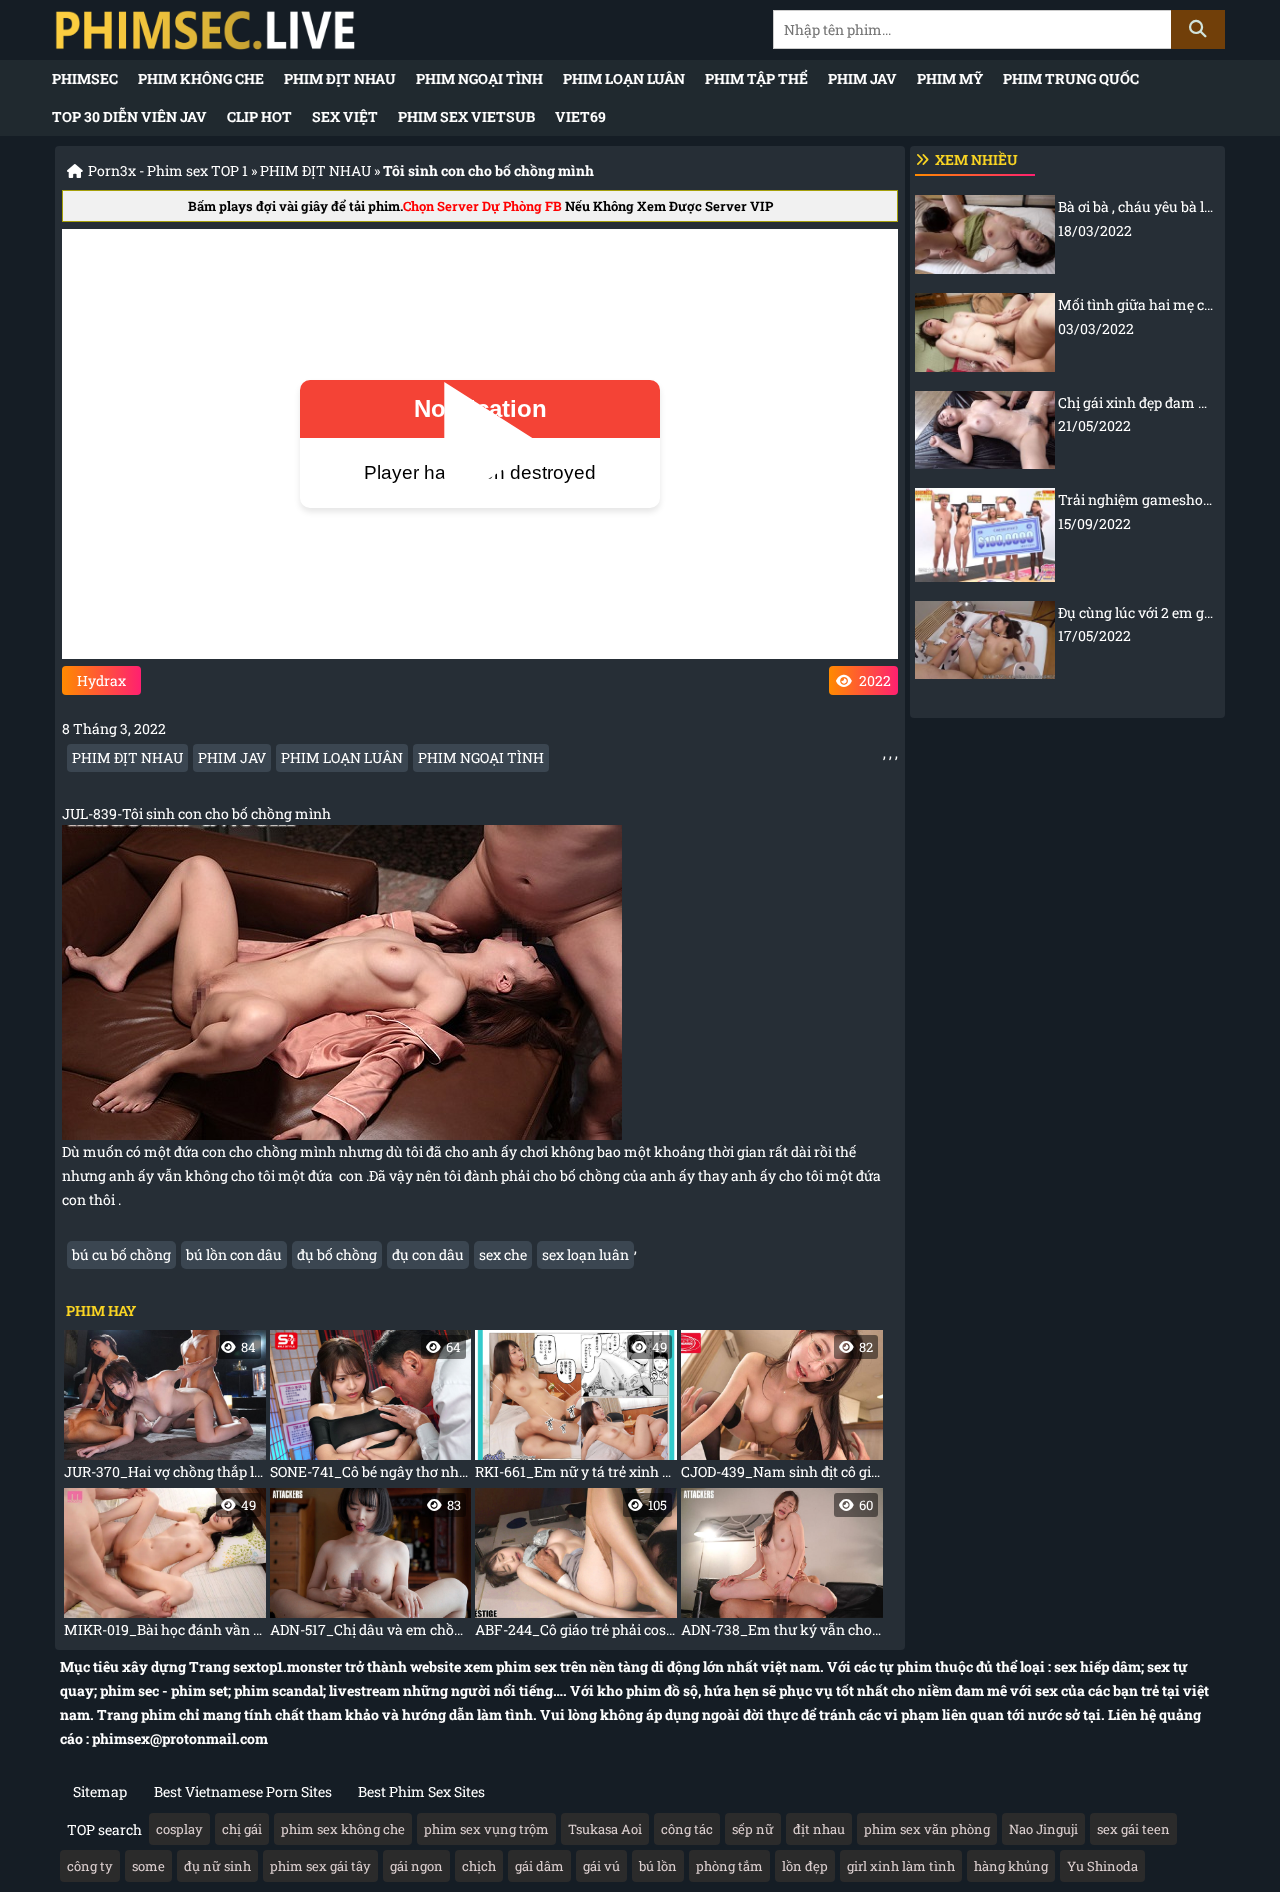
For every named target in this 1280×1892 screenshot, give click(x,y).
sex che (503, 1254)
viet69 (580, 116)
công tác (687, 1829)
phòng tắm (729, 1866)
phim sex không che (343, 1829)
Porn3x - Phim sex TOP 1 (168, 170)
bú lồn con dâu (234, 1254)
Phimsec (85, 78)
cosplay (179, 1829)
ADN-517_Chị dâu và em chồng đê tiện (371, 1567)
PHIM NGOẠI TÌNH (479, 78)
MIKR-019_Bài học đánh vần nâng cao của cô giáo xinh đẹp (165, 1567)
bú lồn (658, 1866)
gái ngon (416, 1866)
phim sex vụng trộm (486, 1829)
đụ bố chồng (337, 1254)
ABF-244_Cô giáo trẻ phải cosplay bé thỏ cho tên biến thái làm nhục (576, 1567)
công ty (90, 1866)
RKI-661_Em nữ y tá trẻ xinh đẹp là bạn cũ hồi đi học (576, 1409)
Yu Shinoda (1102, 1866)
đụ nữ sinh (217, 1866)
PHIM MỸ (950, 78)
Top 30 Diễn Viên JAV (129, 116)
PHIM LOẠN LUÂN (624, 78)
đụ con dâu (428, 1254)
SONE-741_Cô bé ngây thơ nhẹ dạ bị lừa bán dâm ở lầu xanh (371, 1409)
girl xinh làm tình (901, 1866)
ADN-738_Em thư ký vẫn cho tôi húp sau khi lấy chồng (782, 1567)
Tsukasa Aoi (605, 1829)
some (148, 1866)
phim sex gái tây (320, 1866)
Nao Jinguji (1043, 1829)
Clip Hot (259, 116)
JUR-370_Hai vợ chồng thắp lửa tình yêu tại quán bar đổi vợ (165, 1409)
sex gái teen (1133, 1829)
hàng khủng (1011, 1866)
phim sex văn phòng (927, 1829)
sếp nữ (753, 1829)
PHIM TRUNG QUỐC (1071, 78)
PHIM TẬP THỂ (756, 78)
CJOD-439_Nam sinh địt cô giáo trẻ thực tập (782, 1409)
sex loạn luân (585, 1254)
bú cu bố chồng (121, 1254)
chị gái (242, 1829)
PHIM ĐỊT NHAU (340, 78)
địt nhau (819, 1829)
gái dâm (539, 1866)
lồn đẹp (805, 1866)
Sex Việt (345, 116)
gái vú (601, 1866)
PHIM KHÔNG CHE (201, 78)
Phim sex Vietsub (466, 116)
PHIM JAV (862, 78)
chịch (479, 1866)
